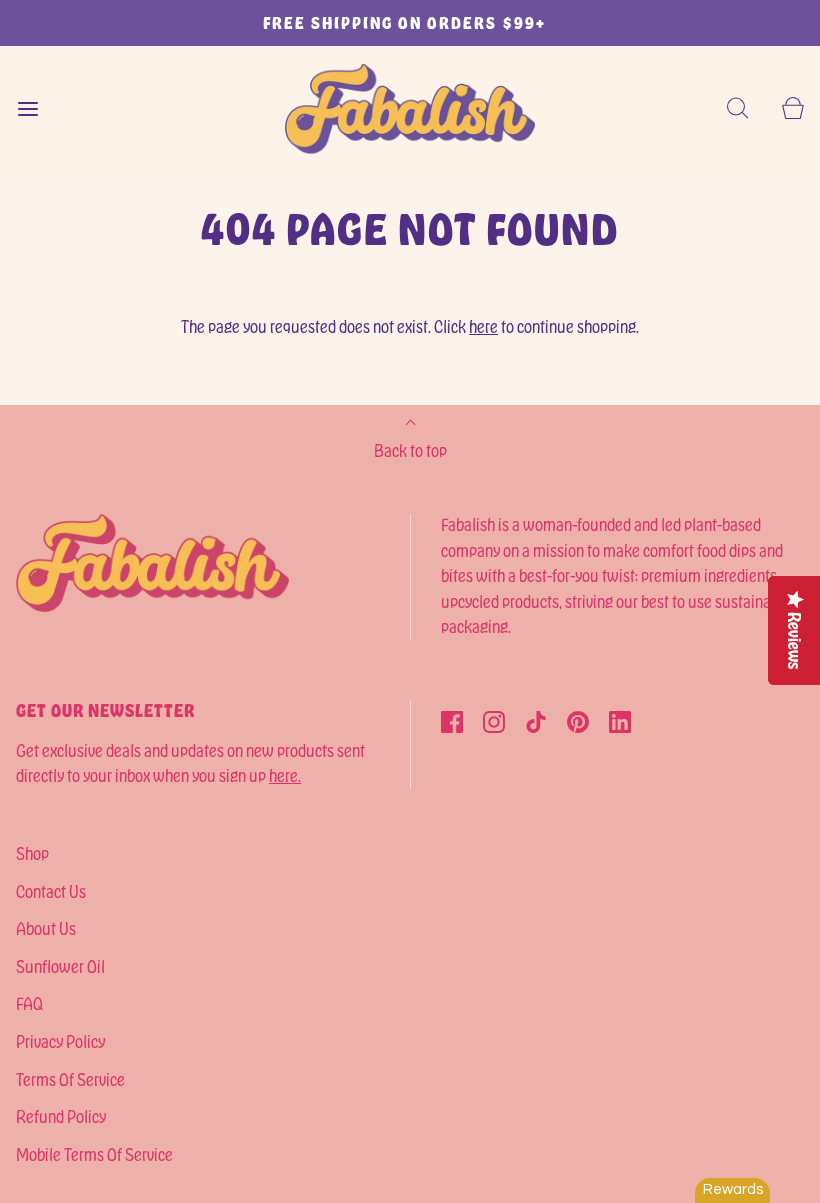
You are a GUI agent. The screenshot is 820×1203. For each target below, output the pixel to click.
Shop (32, 853)
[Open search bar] (737, 108)
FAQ (29, 1003)
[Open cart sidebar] (792, 108)
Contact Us (51, 891)
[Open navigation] (27, 108)
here (483, 326)
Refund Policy (61, 1116)
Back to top (410, 450)
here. (285, 775)
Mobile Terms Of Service (94, 1154)
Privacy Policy (60, 1041)
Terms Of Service (70, 1079)
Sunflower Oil (60, 966)
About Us (46, 928)
